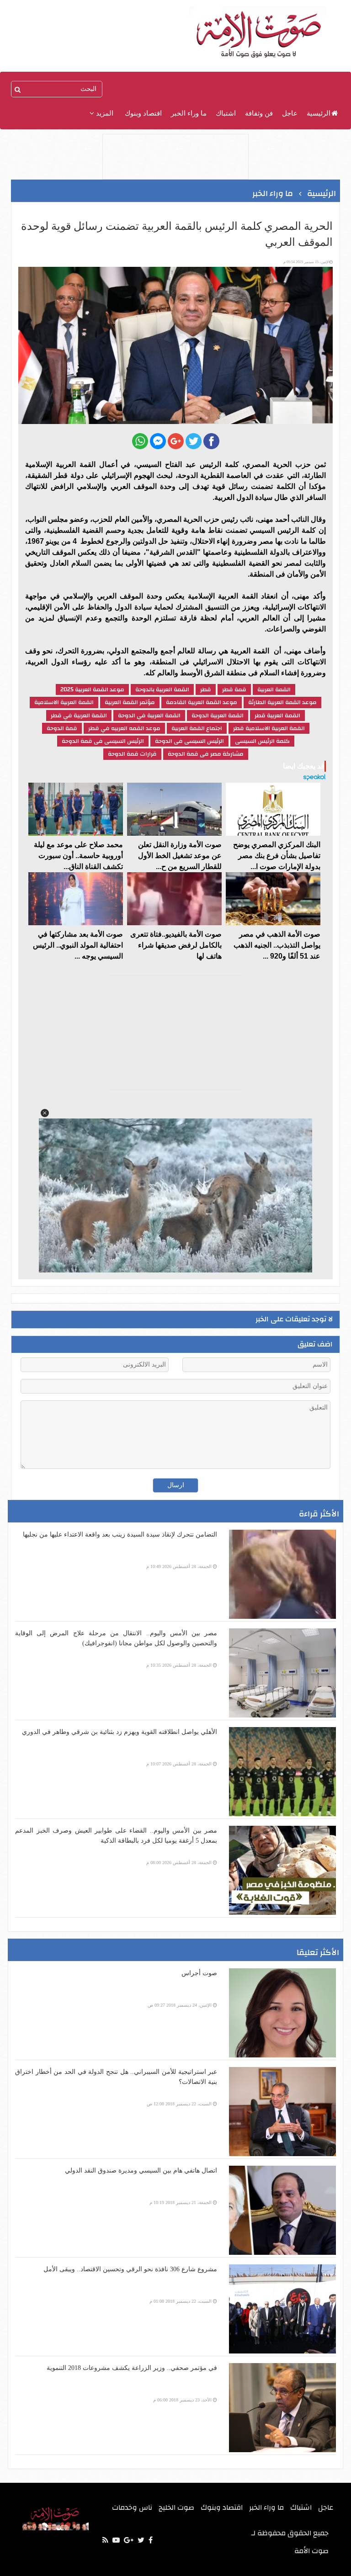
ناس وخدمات (132, 2507)
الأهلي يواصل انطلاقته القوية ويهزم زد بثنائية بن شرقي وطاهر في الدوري (120, 1732)
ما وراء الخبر (189, 113)
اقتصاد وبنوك (143, 113)
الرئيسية (319, 113)
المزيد (104, 113)
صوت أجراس (199, 1973)
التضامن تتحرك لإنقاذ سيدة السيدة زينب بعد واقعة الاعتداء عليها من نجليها (120, 1534)
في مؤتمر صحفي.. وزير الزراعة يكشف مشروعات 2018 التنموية (132, 2368)
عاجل (290, 113)
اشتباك (226, 113)
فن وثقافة (259, 113)
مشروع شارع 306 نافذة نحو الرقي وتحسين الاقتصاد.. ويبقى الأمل (130, 2269)
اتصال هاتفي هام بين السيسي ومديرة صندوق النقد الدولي (141, 2171)
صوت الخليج (176, 2507)
